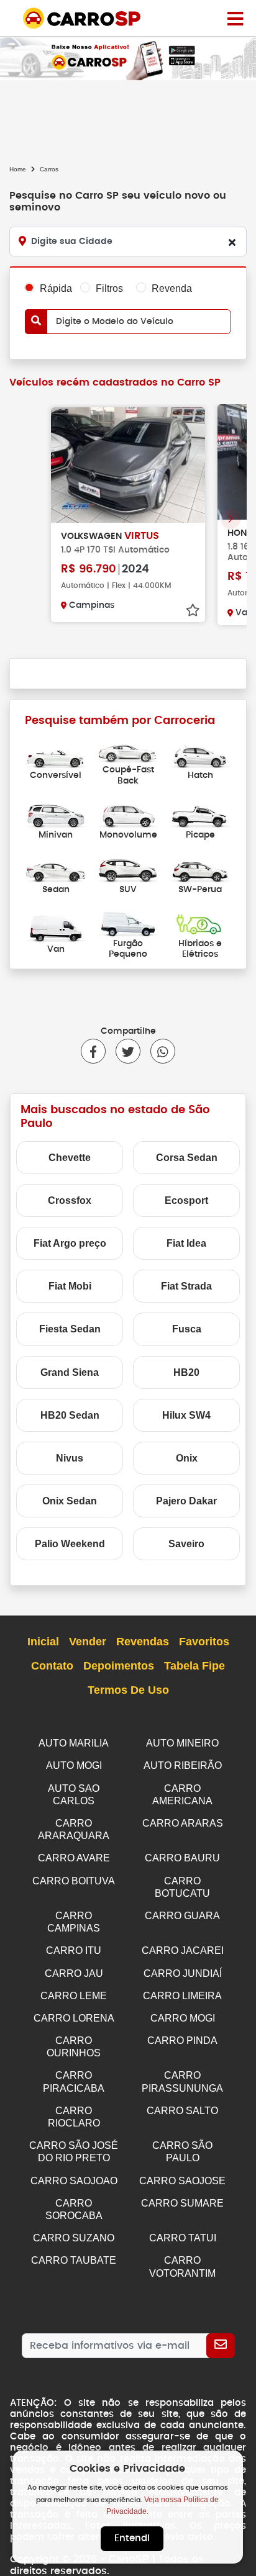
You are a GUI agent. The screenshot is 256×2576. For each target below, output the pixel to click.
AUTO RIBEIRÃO (183, 1765)
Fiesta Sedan (70, 1329)
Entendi (132, 2538)
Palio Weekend (70, 1544)
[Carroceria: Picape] (200, 814)
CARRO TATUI (183, 2238)
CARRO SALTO (182, 2111)
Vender (88, 1642)
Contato (52, 1666)
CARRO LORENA (74, 2018)
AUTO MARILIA (74, 1743)
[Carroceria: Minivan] (56, 814)
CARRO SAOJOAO (74, 2181)
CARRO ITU (74, 1950)
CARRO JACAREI (183, 1950)
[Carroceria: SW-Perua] (200, 868)
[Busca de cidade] (232, 242)
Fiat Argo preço (70, 1243)
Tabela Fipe (194, 1666)
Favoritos (204, 1642)
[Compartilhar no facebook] (93, 1051)
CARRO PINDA (182, 2040)
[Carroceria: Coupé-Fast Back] (128, 749)
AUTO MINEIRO (182, 1743)
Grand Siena (70, 1372)
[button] (231, 519)
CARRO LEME (74, 1996)
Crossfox (70, 1200)
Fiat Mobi (70, 1286)
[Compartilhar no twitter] (123, 1051)
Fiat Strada (186, 1286)
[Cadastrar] (221, 2346)
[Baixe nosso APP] (128, 58)
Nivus (70, 1458)
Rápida (56, 288)
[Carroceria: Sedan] (56, 868)
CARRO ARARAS (183, 1823)
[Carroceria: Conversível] (56, 755)
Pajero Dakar (186, 1501)
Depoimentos (119, 1666)
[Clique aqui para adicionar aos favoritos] (193, 610)
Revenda (172, 288)
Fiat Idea (186, 1243)
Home (18, 169)
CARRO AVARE (74, 1858)
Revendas (143, 1642)
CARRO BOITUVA (74, 1881)
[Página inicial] (235, 18)
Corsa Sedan (187, 1158)
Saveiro (186, 1544)
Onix (187, 1458)
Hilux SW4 (186, 1415)
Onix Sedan (70, 1501)
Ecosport (186, 1200)
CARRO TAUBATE (74, 2260)
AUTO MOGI (74, 1765)
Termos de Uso (128, 1690)
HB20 (186, 1372)
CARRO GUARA (182, 1916)
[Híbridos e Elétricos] (200, 923)
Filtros (109, 288)
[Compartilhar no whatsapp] (158, 1051)
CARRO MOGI (183, 2018)
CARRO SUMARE (182, 2203)
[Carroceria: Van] (56, 928)
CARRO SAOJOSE (182, 2181)
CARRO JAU (74, 1973)
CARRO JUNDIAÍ (183, 1973)
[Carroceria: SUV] (128, 868)
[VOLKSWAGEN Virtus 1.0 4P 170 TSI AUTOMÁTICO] (128, 465)
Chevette (70, 1158)
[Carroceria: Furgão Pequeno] (128, 923)
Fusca (187, 1329)
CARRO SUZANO (74, 2238)
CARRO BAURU (182, 1858)
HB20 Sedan (70, 1415)
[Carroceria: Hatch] (200, 755)
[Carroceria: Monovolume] (128, 814)
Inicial (43, 1642)
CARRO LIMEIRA (182, 1996)
